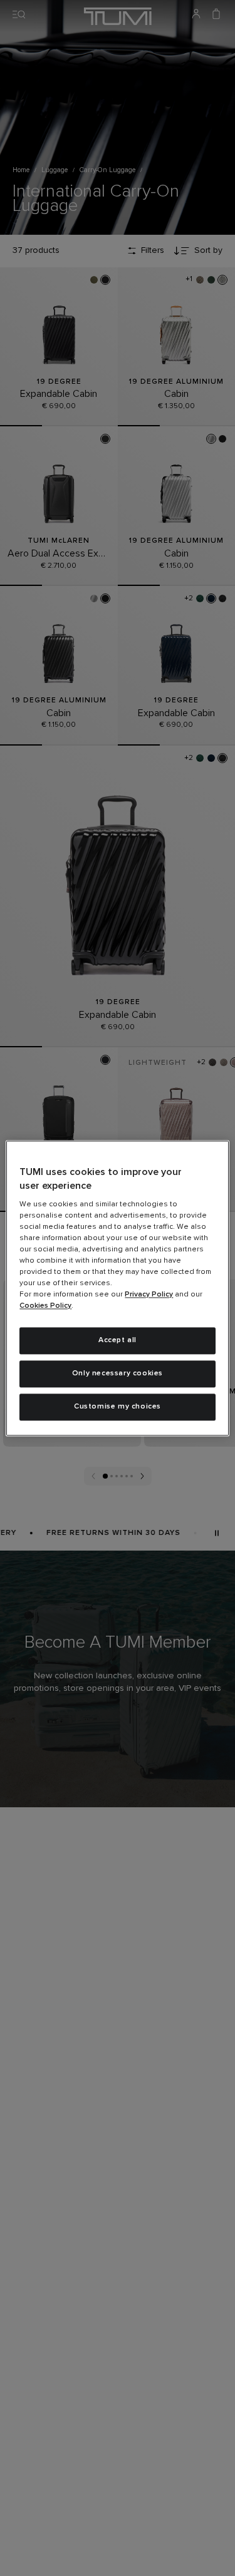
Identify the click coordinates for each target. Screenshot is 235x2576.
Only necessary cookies (118, 1373)
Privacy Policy (149, 1295)
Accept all (118, 1341)
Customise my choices (118, 1407)
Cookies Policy (45, 1306)
